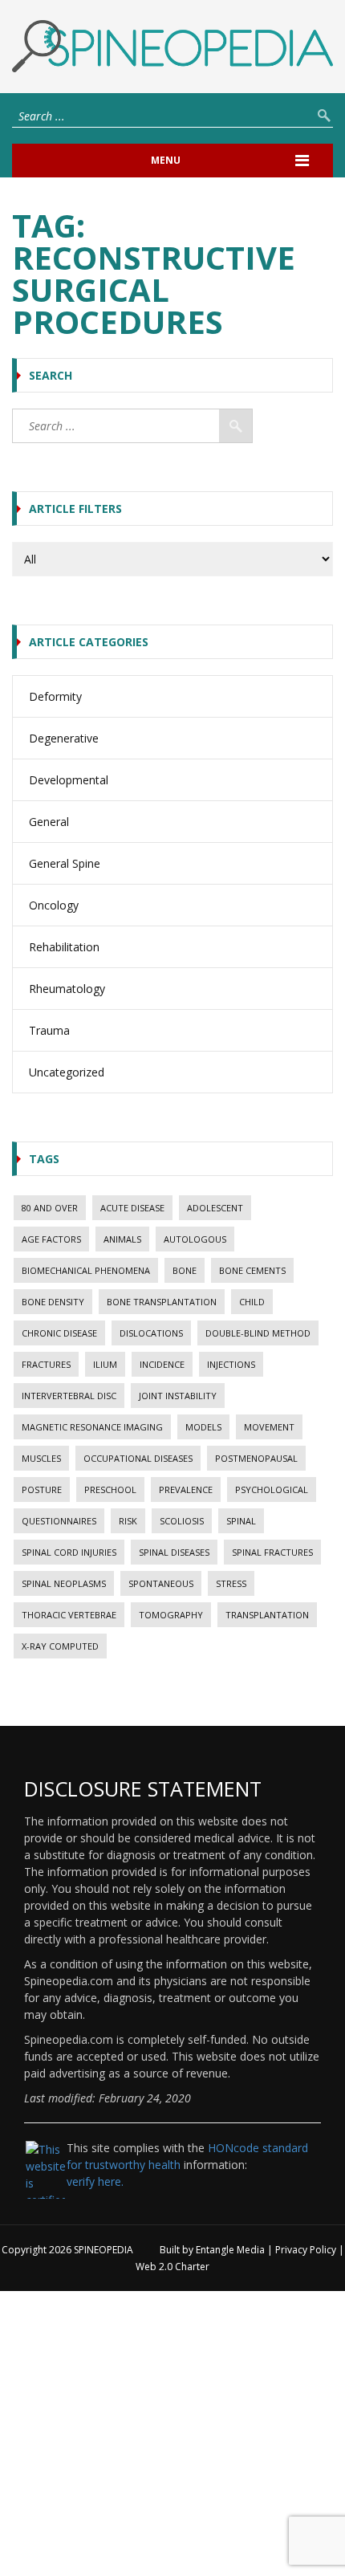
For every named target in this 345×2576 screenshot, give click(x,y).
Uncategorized (67, 1072)
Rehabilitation (64, 947)
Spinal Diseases (174, 1552)
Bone (185, 1270)
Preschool (110, 1489)
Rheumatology (67, 989)
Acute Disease (132, 1208)
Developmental (69, 780)
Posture (42, 1489)
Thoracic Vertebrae (69, 1615)
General (49, 822)
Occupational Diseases (138, 1458)
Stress (231, 1583)
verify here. (95, 2181)
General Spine (65, 863)
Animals (122, 1239)
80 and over (50, 1208)
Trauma (49, 1030)
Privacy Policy (306, 2250)
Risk (128, 1521)
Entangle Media (230, 2250)
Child (252, 1302)
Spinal (241, 1521)
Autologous (195, 1239)
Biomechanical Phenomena (86, 1270)
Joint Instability (178, 1396)
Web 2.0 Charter (172, 2267)
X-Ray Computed (60, 1646)
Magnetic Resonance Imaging (92, 1427)
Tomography (171, 1615)
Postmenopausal (256, 1458)
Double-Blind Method (258, 1333)
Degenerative (64, 738)
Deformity (55, 696)
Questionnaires (59, 1521)
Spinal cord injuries (69, 1552)
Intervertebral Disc (69, 1396)
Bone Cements (252, 1270)
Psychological (272, 1489)
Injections (231, 1364)
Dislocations (151, 1333)
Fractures (46, 1364)
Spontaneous (161, 1583)
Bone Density (53, 1302)
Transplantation (267, 1615)
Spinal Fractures (272, 1552)
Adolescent (215, 1208)
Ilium (105, 1364)
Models (203, 1427)
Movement (269, 1427)
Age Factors (51, 1239)
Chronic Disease (59, 1333)
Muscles (41, 1458)
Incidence (162, 1364)
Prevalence (186, 1489)
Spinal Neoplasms (64, 1583)
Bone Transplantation (162, 1302)
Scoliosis (182, 1521)
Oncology (54, 905)
